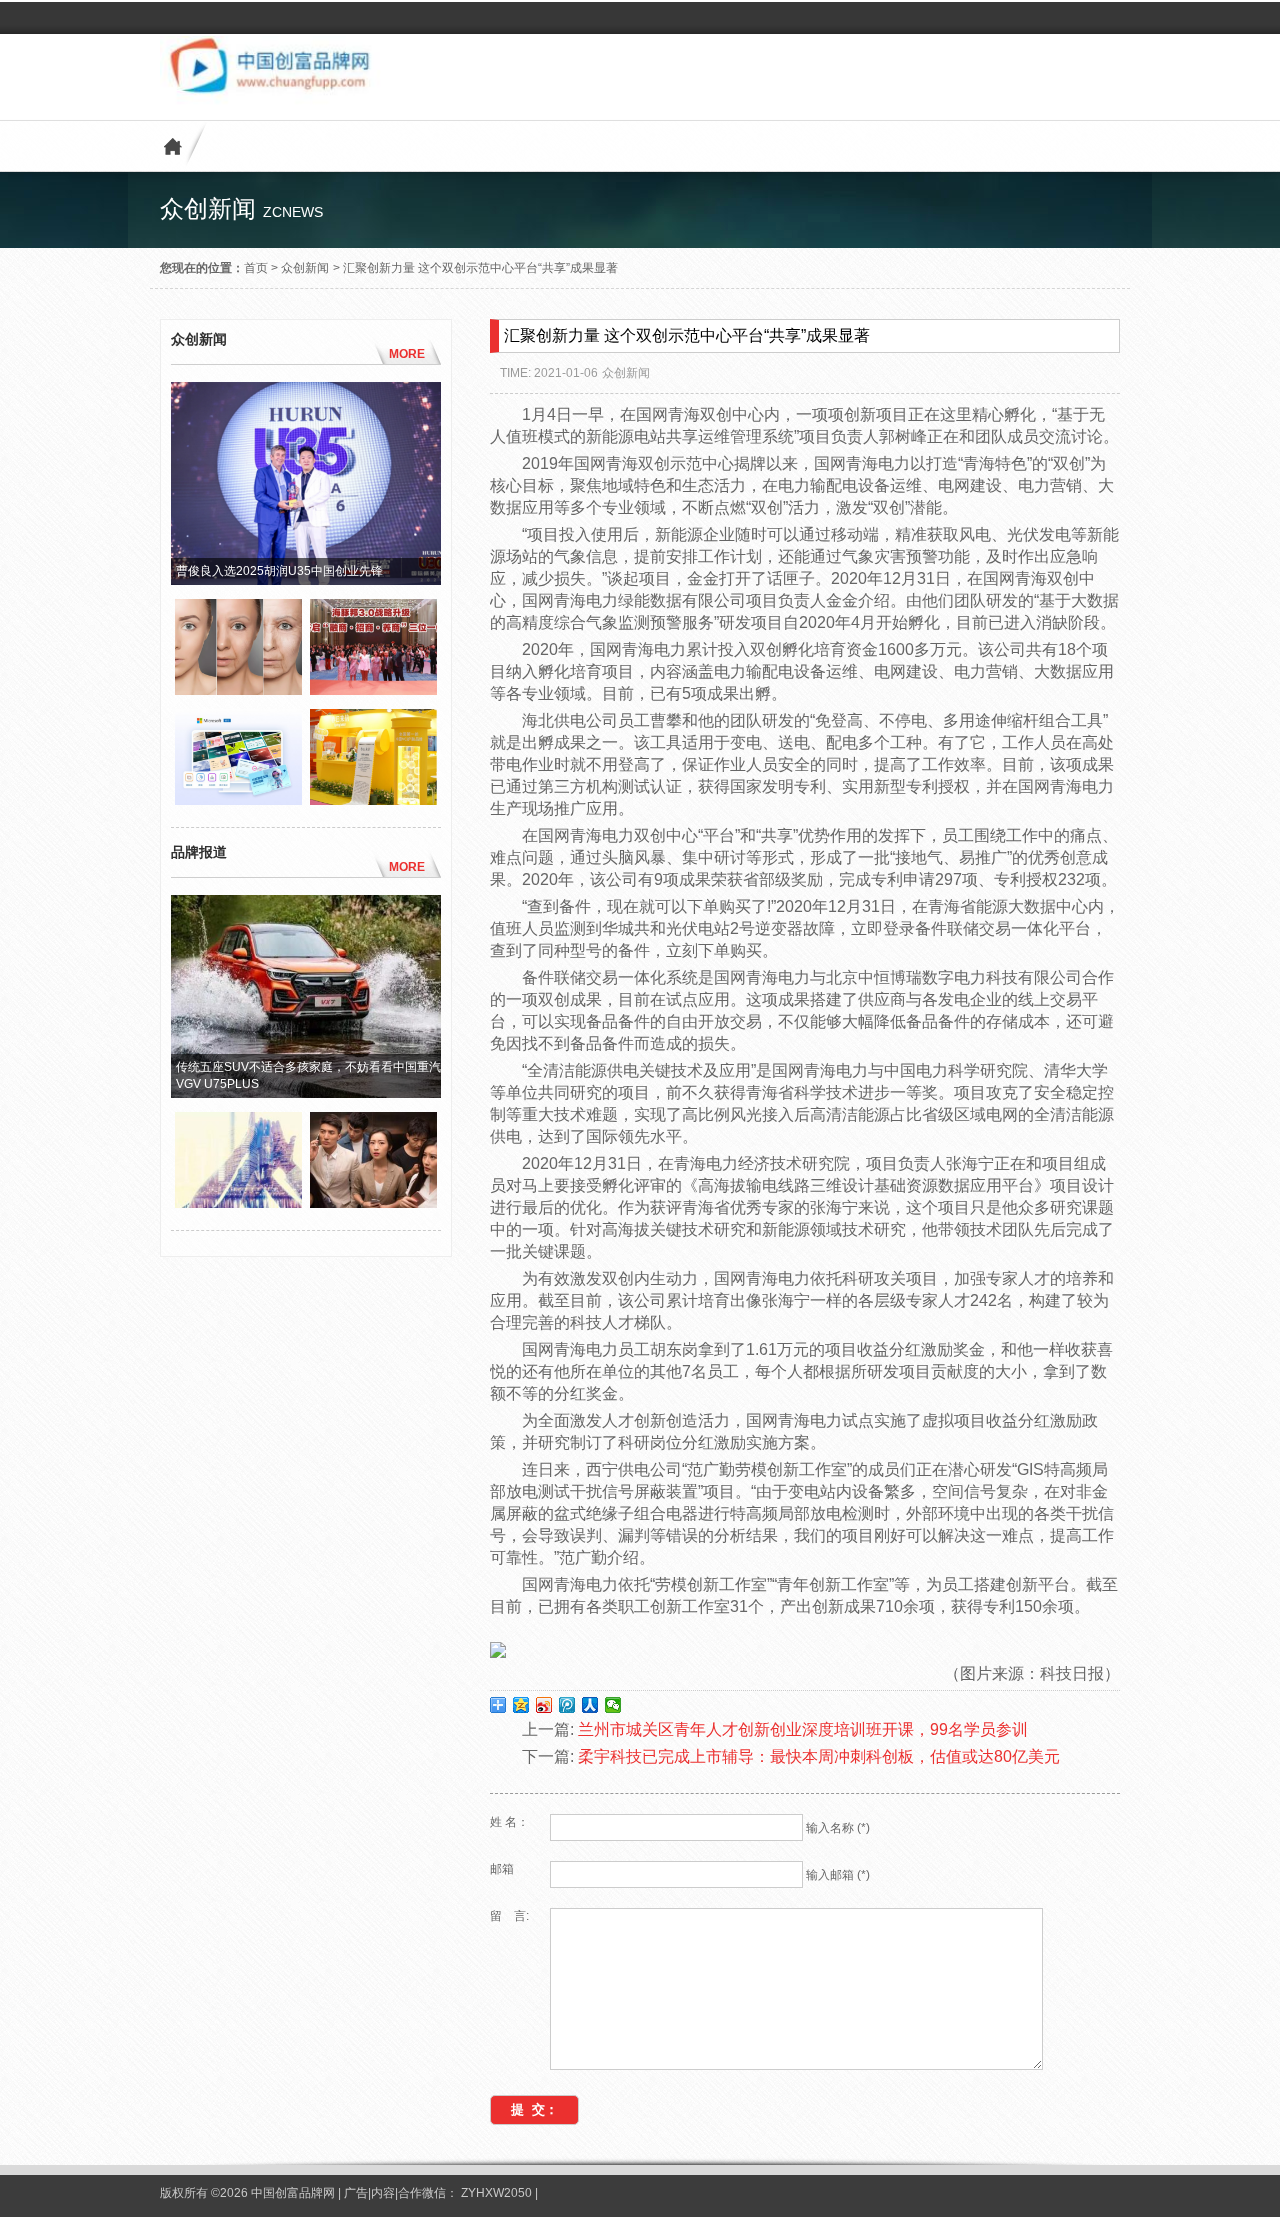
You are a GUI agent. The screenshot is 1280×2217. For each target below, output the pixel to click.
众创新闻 (305, 268)
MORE (407, 354)
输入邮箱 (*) (838, 1875)
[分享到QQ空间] (521, 1705)
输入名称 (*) (838, 1828)
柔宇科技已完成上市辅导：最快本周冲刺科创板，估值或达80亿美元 (819, 1756)
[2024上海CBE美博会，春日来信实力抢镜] (373, 800)
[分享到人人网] (590, 1705)
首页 (256, 268)
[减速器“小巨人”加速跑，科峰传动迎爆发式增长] (238, 1203)
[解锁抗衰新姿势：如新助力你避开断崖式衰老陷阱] (238, 690)
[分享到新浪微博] (544, 1705)
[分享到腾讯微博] (567, 1705)
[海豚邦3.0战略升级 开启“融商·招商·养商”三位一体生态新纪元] (373, 690)
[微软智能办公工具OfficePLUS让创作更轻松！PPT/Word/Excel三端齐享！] (238, 800)
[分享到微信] (613, 1705)
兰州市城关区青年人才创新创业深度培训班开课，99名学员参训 (803, 1729)
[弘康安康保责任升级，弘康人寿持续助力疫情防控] (373, 1203)
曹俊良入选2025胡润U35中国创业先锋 (279, 571)
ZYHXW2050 (498, 2193)
